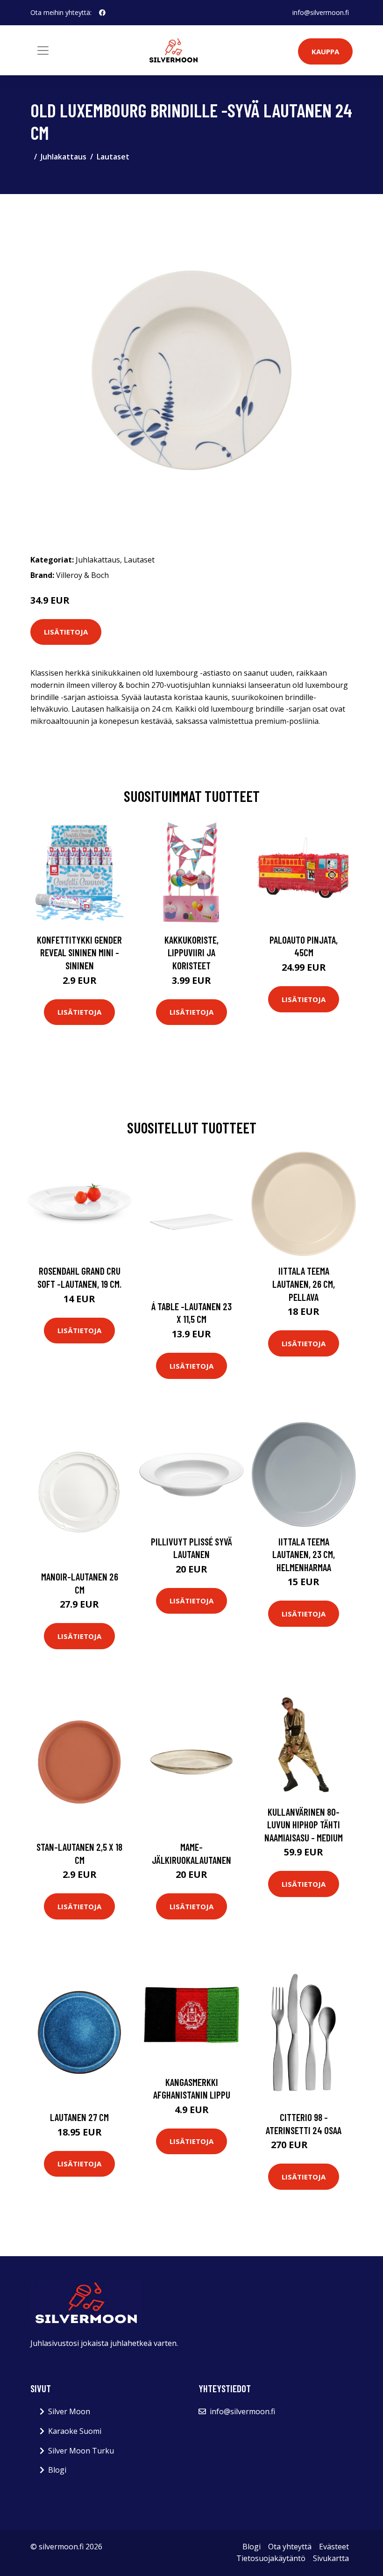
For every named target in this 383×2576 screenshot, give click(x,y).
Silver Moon (69, 2411)
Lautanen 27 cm (79, 2117)
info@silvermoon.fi (321, 12)
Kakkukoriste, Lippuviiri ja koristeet (191, 952)
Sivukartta (331, 2558)
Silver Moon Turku (81, 2451)
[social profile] (102, 13)
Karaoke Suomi (75, 2431)
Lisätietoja (66, 632)
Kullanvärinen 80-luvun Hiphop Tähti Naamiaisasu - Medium (304, 1825)
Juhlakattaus (64, 157)
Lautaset (113, 157)
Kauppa (325, 51)
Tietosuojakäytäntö (271, 2558)
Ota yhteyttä (290, 2547)
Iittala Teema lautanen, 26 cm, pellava (304, 1284)
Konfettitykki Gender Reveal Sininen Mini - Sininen (79, 952)
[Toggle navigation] (43, 51)
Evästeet (334, 2547)
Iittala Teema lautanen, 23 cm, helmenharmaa (304, 1554)
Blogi (57, 2470)
